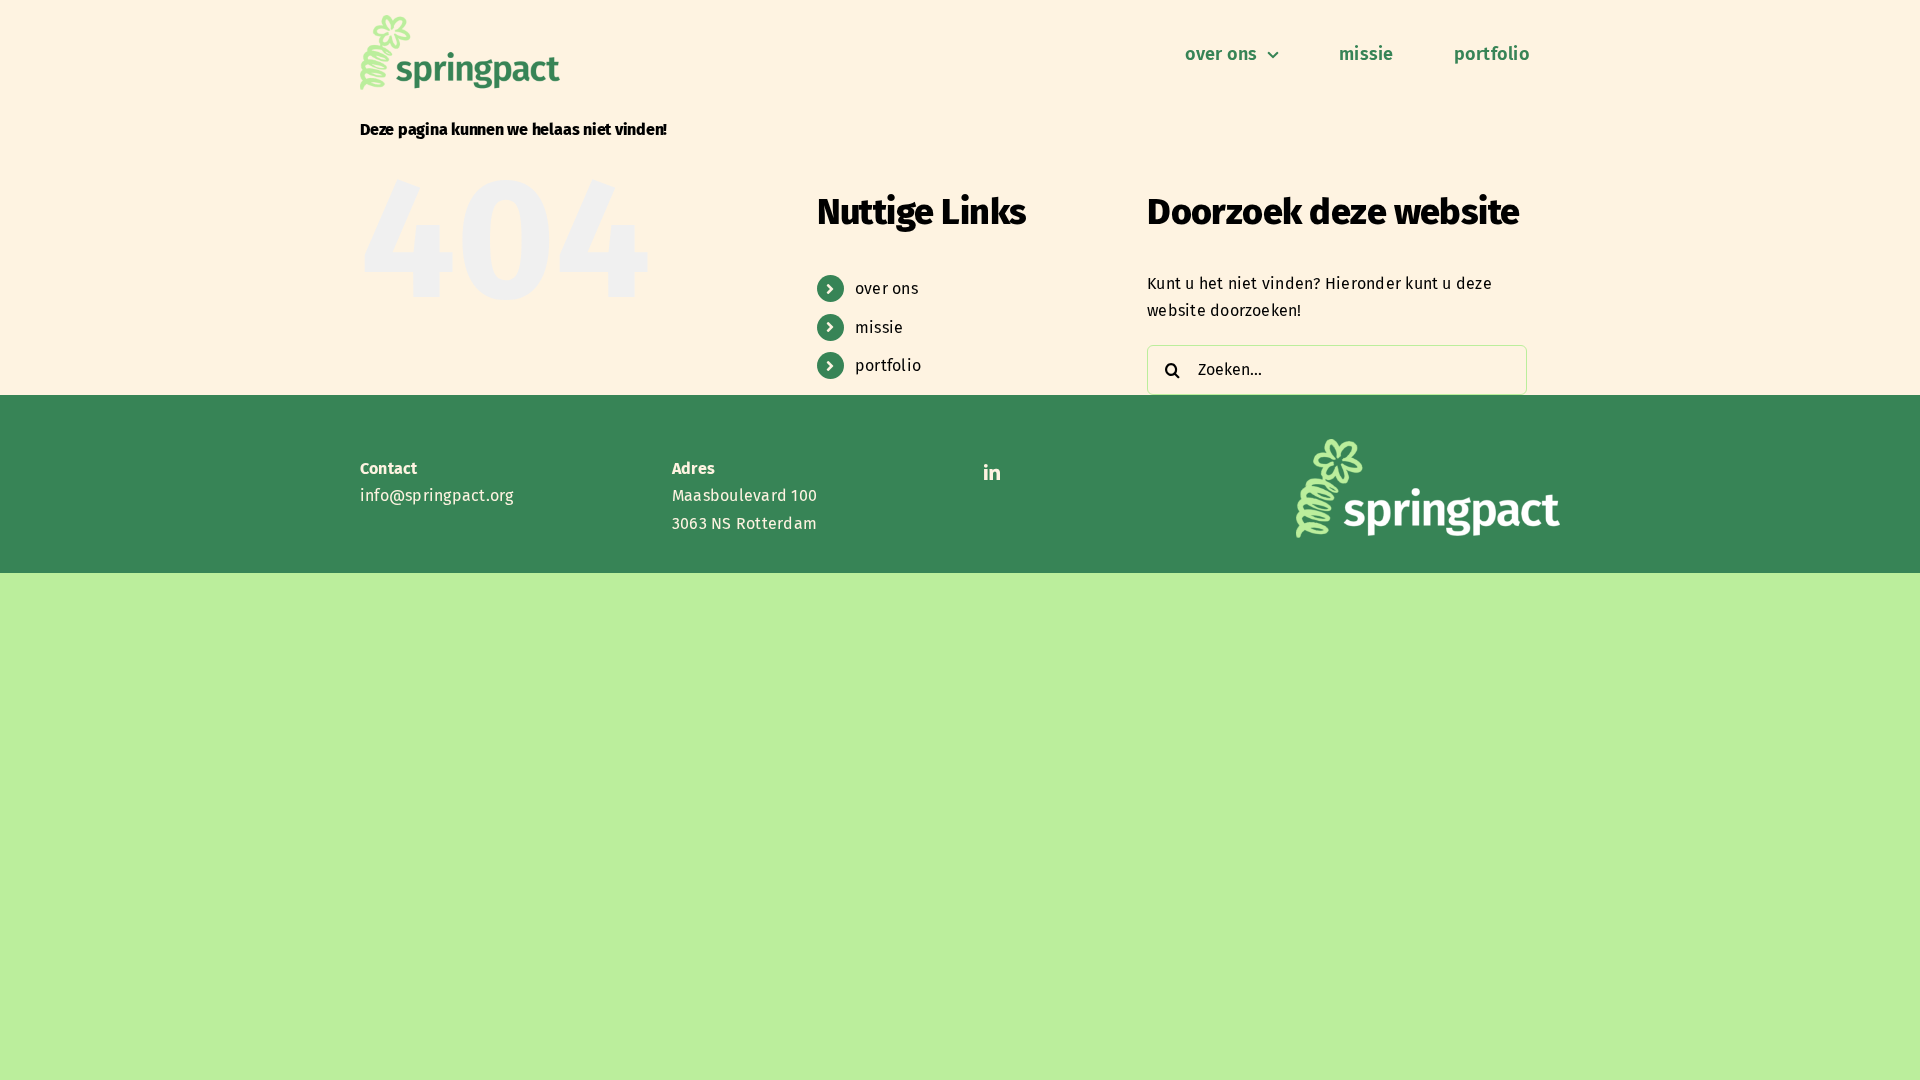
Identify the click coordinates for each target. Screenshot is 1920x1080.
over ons (886, 288)
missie (879, 327)
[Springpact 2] (460, 22)
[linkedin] (992, 472)
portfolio (888, 365)
